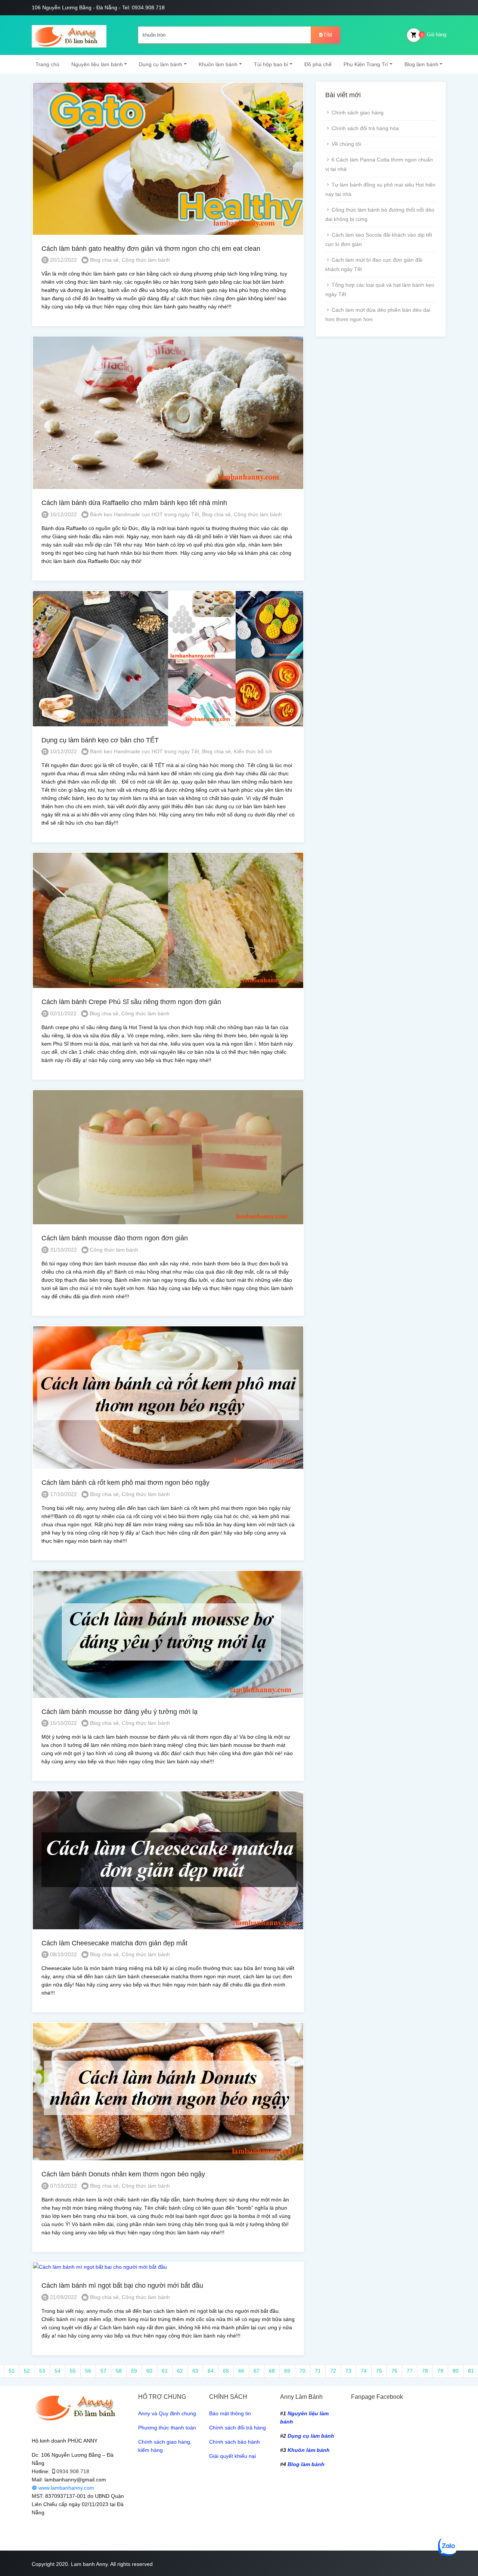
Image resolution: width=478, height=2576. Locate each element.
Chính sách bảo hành (235, 2442)
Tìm (328, 35)
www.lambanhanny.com (66, 2488)
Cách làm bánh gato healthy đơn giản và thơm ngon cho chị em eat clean (151, 249)
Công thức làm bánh (146, 260)
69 (287, 2371)
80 (456, 2371)
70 (302, 2371)
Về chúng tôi (346, 144)
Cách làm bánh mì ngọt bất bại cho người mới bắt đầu (122, 2286)
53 (42, 2371)
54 (58, 2371)
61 (165, 2371)
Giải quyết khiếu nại (232, 2456)
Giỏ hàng (434, 35)
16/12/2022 (63, 514)
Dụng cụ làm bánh (161, 64)
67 (257, 2371)
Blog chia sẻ (104, 260)
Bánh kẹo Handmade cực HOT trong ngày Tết (145, 514)
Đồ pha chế (318, 64)
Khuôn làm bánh (218, 64)
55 (73, 2371)
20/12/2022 (63, 260)
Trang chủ (47, 64)
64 (211, 2371)
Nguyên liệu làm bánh (97, 64)
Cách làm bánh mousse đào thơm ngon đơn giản (115, 1238)
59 (134, 2371)
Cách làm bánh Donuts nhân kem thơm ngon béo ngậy (123, 2174)
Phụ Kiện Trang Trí (366, 64)
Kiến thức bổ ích (253, 751)
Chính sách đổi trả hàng (238, 2428)
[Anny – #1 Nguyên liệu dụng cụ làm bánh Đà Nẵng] (69, 35)
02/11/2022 (63, 1013)
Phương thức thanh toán (167, 2428)
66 (241, 2371)
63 (195, 2371)
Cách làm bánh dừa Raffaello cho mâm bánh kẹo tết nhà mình (134, 503)
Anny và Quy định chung (167, 2413)
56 (88, 2371)
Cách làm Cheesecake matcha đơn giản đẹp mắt (114, 1943)
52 (27, 2371)
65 (226, 2371)
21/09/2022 (63, 2297)
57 (103, 2371)
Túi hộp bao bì (271, 64)
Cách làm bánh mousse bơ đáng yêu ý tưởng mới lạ (119, 1712)
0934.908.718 (73, 2471)
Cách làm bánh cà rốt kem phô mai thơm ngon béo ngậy (125, 1483)
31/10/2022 (63, 1250)
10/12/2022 (63, 751)
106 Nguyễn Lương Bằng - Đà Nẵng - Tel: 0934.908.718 (98, 7)
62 (180, 2371)
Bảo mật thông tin (230, 2413)
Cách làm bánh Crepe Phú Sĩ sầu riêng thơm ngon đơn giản (131, 1002)
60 (149, 2371)
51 (12, 2371)
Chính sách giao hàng (358, 113)
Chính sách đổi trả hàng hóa (365, 128)
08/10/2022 (63, 1954)
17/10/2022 (63, 1494)
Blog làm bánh (421, 64)
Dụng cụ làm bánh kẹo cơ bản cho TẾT (100, 740)
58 (119, 2371)
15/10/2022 (63, 1723)
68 (272, 2371)
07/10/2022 (63, 2186)
